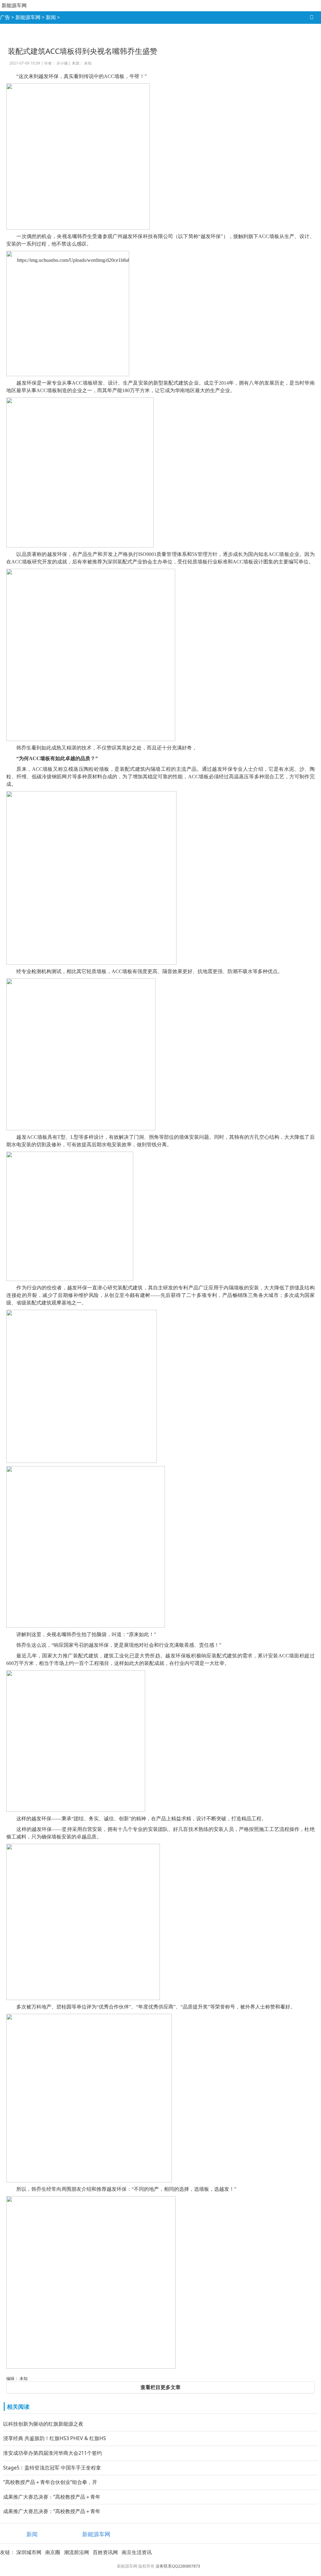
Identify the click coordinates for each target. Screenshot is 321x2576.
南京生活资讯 (137, 2552)
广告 (5, 17)
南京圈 (53, 2552)
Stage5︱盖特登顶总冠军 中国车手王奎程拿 (52, 2468)
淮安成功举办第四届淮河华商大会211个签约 (53, 2453)
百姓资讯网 (105, 2552)
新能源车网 (14, 5)
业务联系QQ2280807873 (178, 2566)
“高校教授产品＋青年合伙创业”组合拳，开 (50, 2482)
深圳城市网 (29, 2552)
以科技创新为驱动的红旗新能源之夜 (43, 2424)
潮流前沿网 (76, 2552)
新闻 (51, 17)
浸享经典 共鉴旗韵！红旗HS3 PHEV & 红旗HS (55, 2438)
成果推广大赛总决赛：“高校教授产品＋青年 (52, 2497)
